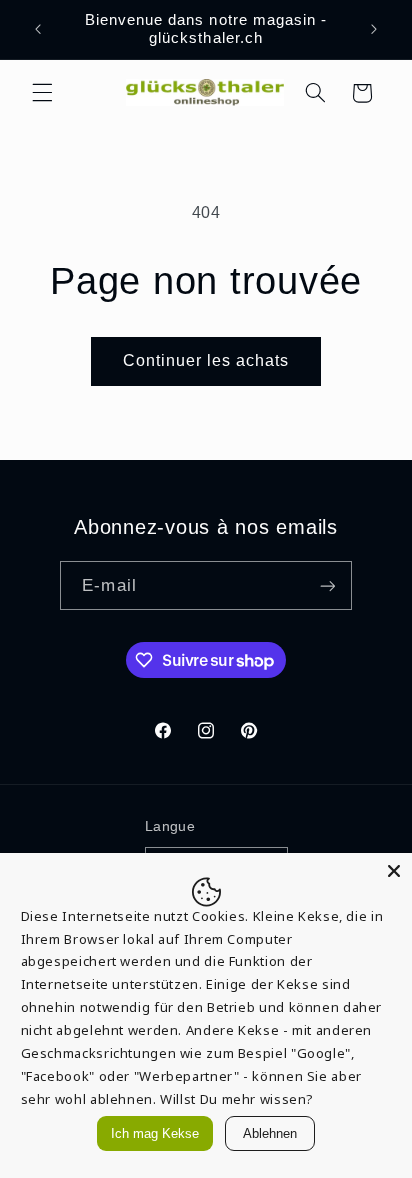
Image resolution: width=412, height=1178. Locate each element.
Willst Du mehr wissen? (237, 1099)
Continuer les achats (206, 360)
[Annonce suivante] (374, 29)
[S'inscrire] (327, 585)
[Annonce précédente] (38, 29)
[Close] (394, 871)
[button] (42, 93)
